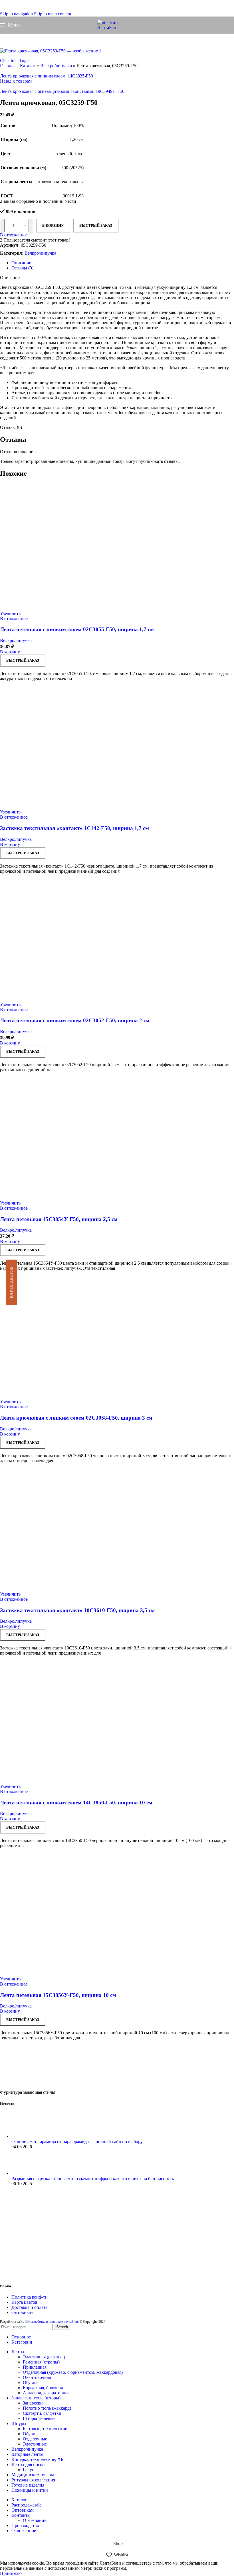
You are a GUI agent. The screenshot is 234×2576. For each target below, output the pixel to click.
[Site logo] (117, 27)
